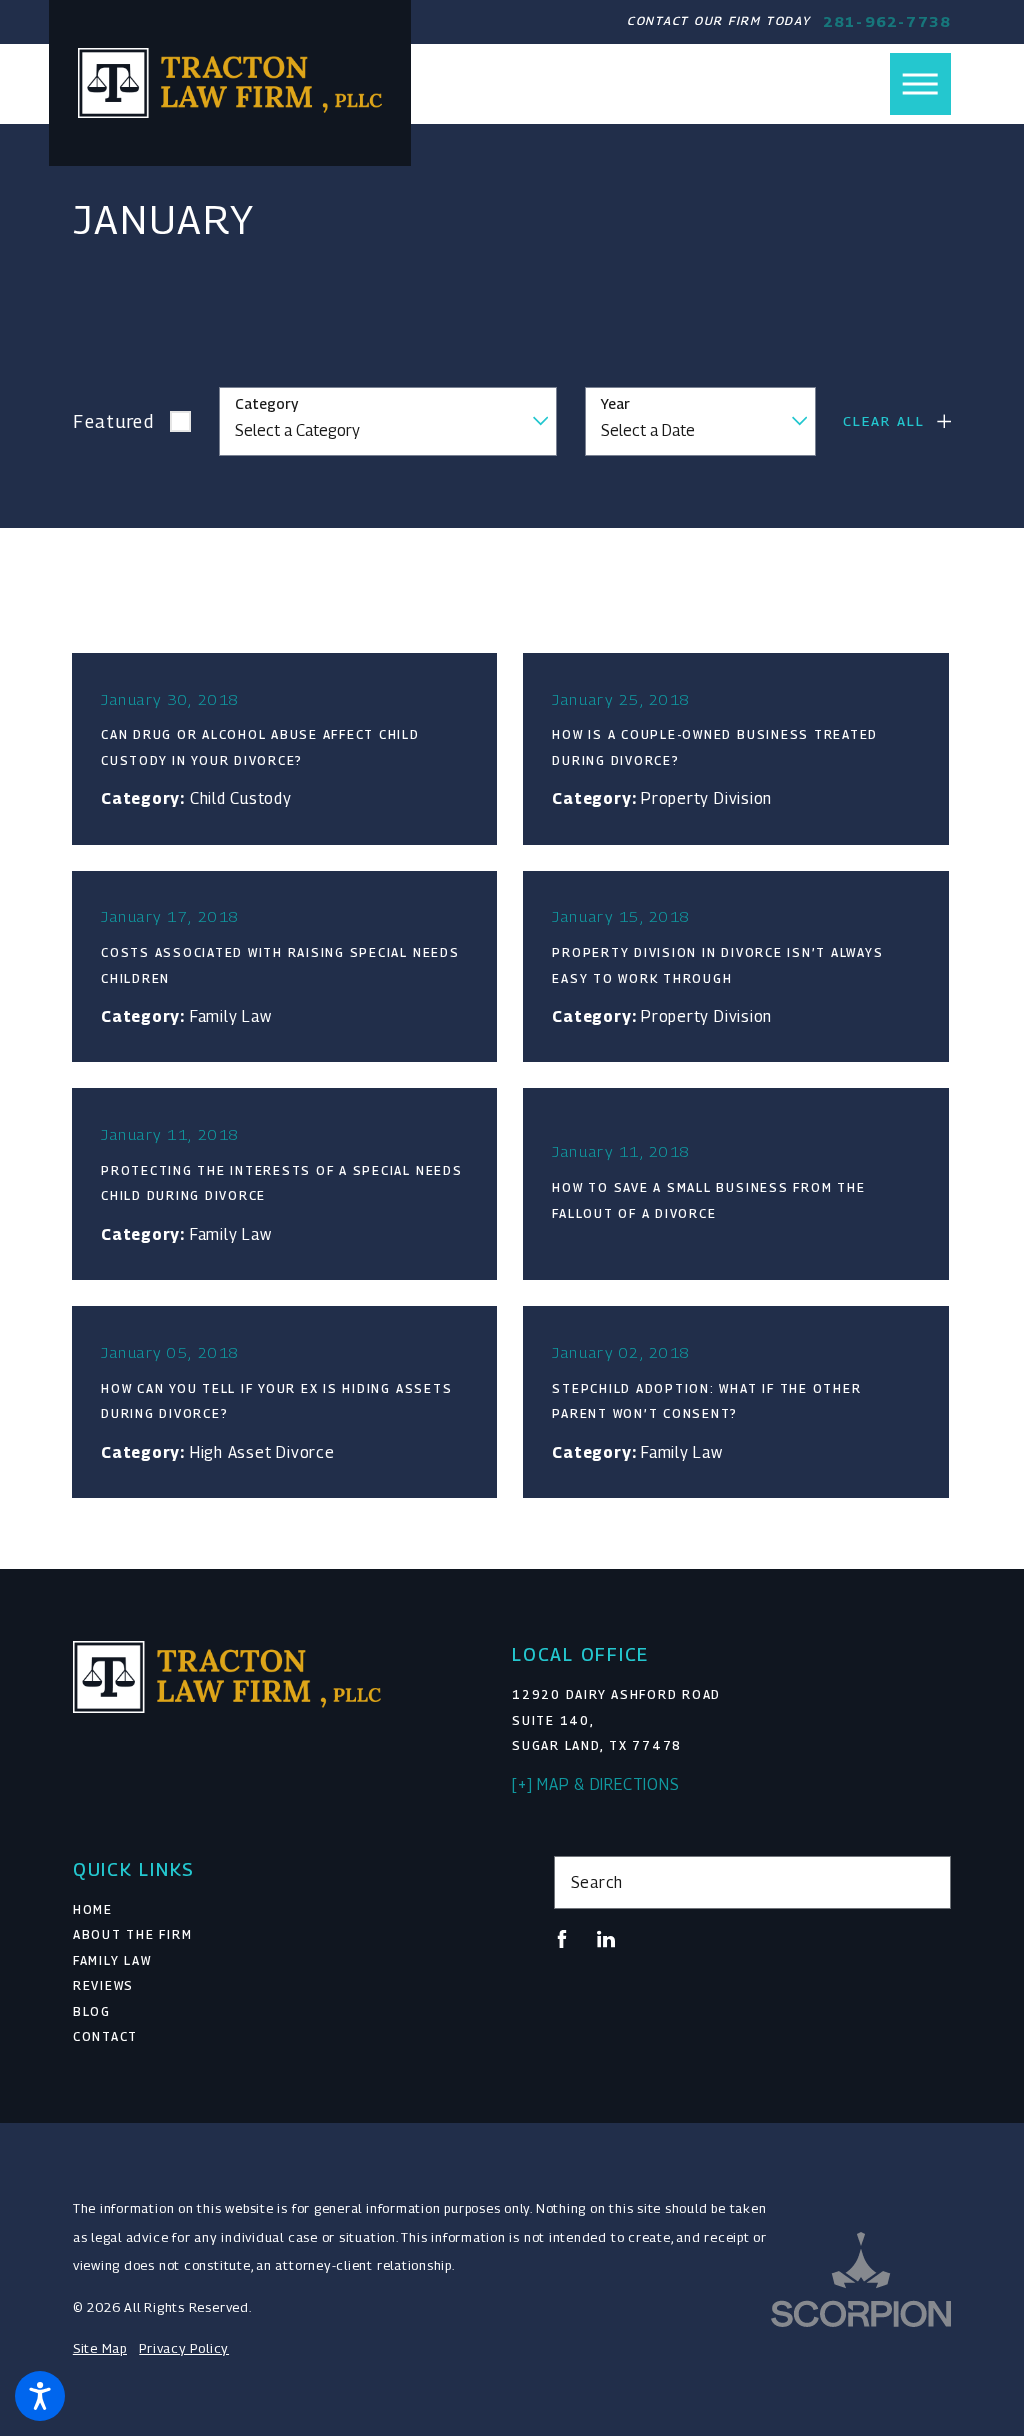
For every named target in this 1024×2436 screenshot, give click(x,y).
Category (266, 404)
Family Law (112, 1961)
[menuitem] (271, 1911)
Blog (92, 2012)
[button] (40, 2396)
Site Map (100, 2348)
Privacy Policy (184, 2348)
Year (615, 404)
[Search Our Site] (926, 1882)
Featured (114, 421)
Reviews (103, 1986)
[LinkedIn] (606, 1939)
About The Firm (133, 1935)
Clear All (884, 421)
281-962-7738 (887, 21)
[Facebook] (562, 1939)
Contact (105, 2037)
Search (597, 1882)
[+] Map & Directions (595, 1784)
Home (93, 1910)
